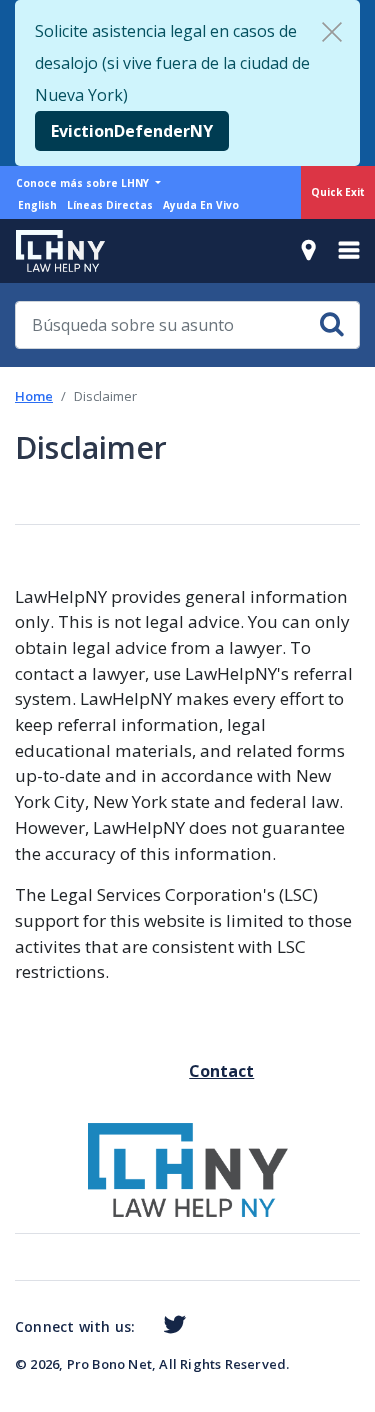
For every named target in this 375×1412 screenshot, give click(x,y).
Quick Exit (338, 192)
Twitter (170, 1325)
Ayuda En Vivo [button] (201, 205)
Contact (197, 1071)
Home (34, 396)
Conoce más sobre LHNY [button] (84, 183)
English (37, 205)
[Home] (52, 251)
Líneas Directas (110, 205)
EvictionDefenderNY (132, 131)
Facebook (143, 1328)
